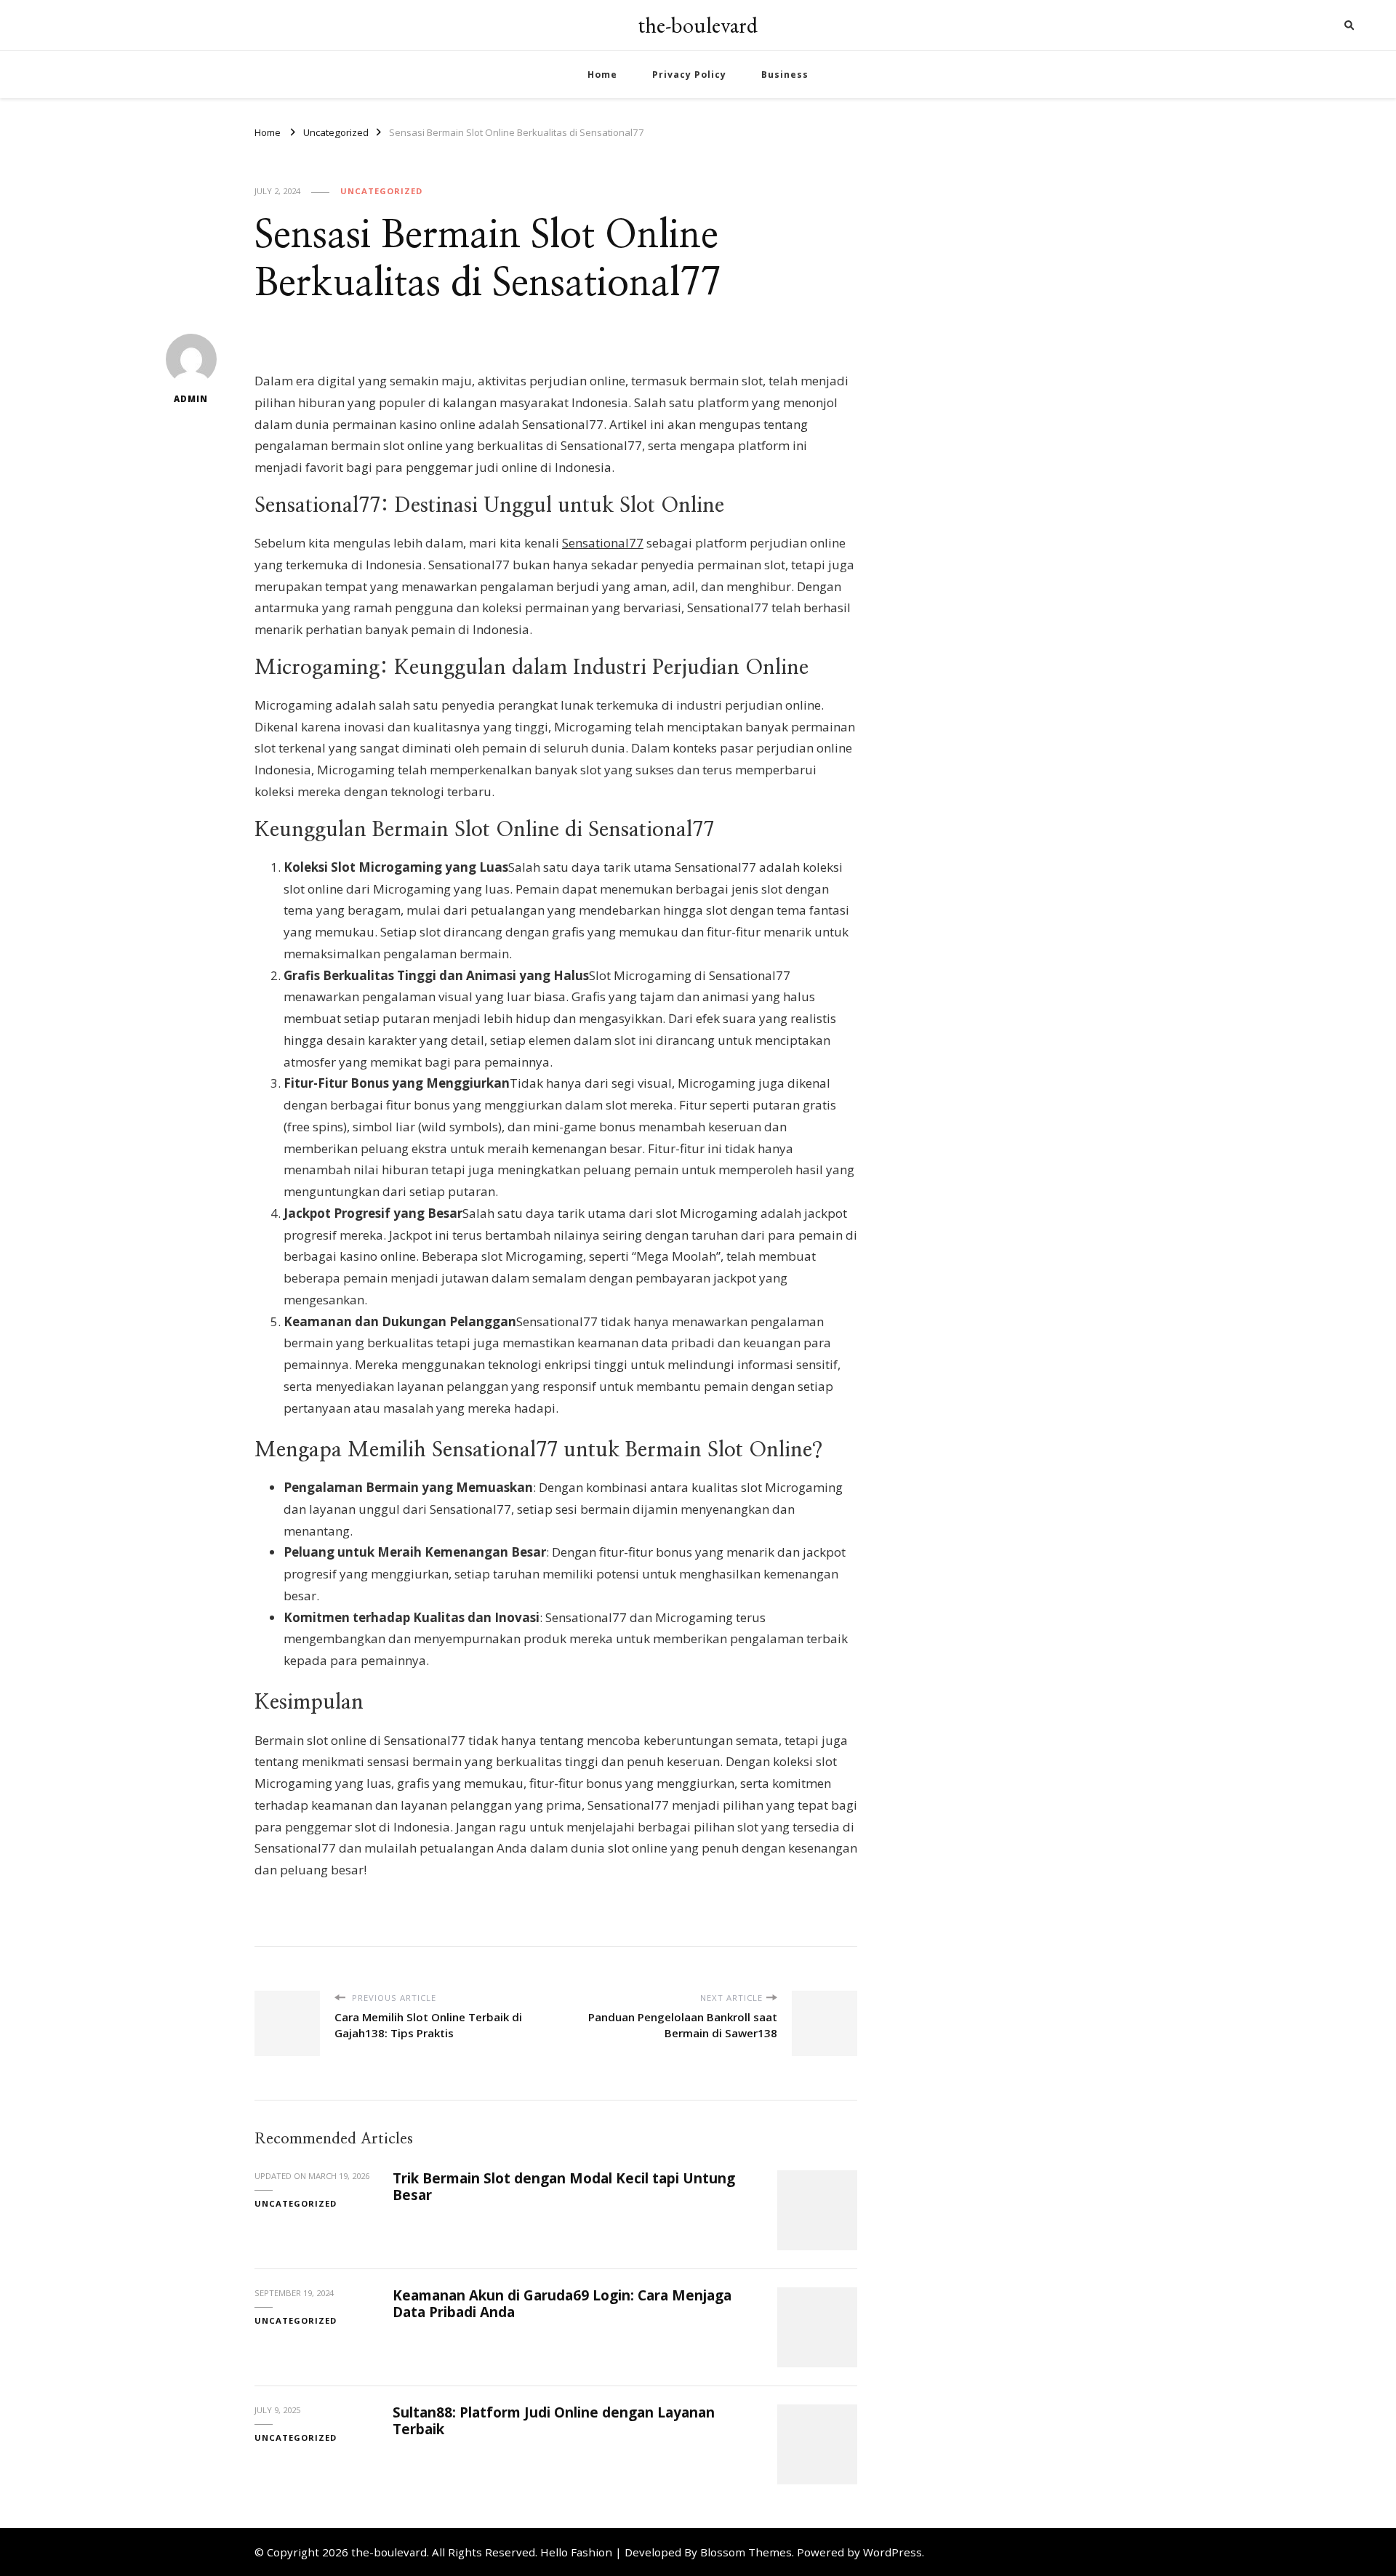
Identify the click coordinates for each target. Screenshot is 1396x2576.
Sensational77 (603, 543)
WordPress (892, 2552)
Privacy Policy (689, 75)
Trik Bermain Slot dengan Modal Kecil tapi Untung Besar (564, 2187)
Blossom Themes (746, 2552)
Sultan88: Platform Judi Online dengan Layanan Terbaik (554, 2421)
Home (602, 75)
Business (785, 75)
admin (191, 399)
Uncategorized (381, 191)
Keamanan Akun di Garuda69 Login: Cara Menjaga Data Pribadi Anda (562, 2304)
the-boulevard (698, 25)
